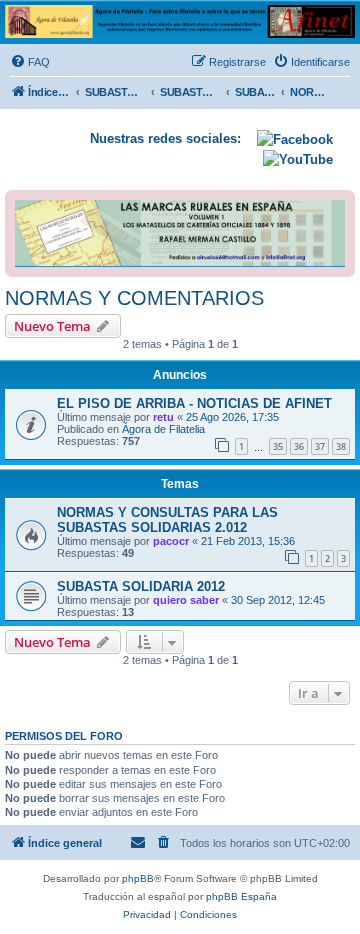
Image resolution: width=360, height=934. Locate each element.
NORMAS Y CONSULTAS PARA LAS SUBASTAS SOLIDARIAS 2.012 (167, 520)
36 (299, 446)
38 (341, 446)
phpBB (138, 878)
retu (163, 417)
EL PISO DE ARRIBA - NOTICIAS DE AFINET (194, 403)
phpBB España (241, 896)
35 (278, 446)
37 (320, 446)
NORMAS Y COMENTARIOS (134, 298)
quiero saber (186, 600)
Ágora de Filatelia (163, 429)
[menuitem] (30, 62)
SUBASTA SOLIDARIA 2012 (141, 586)
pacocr (171, 541)
